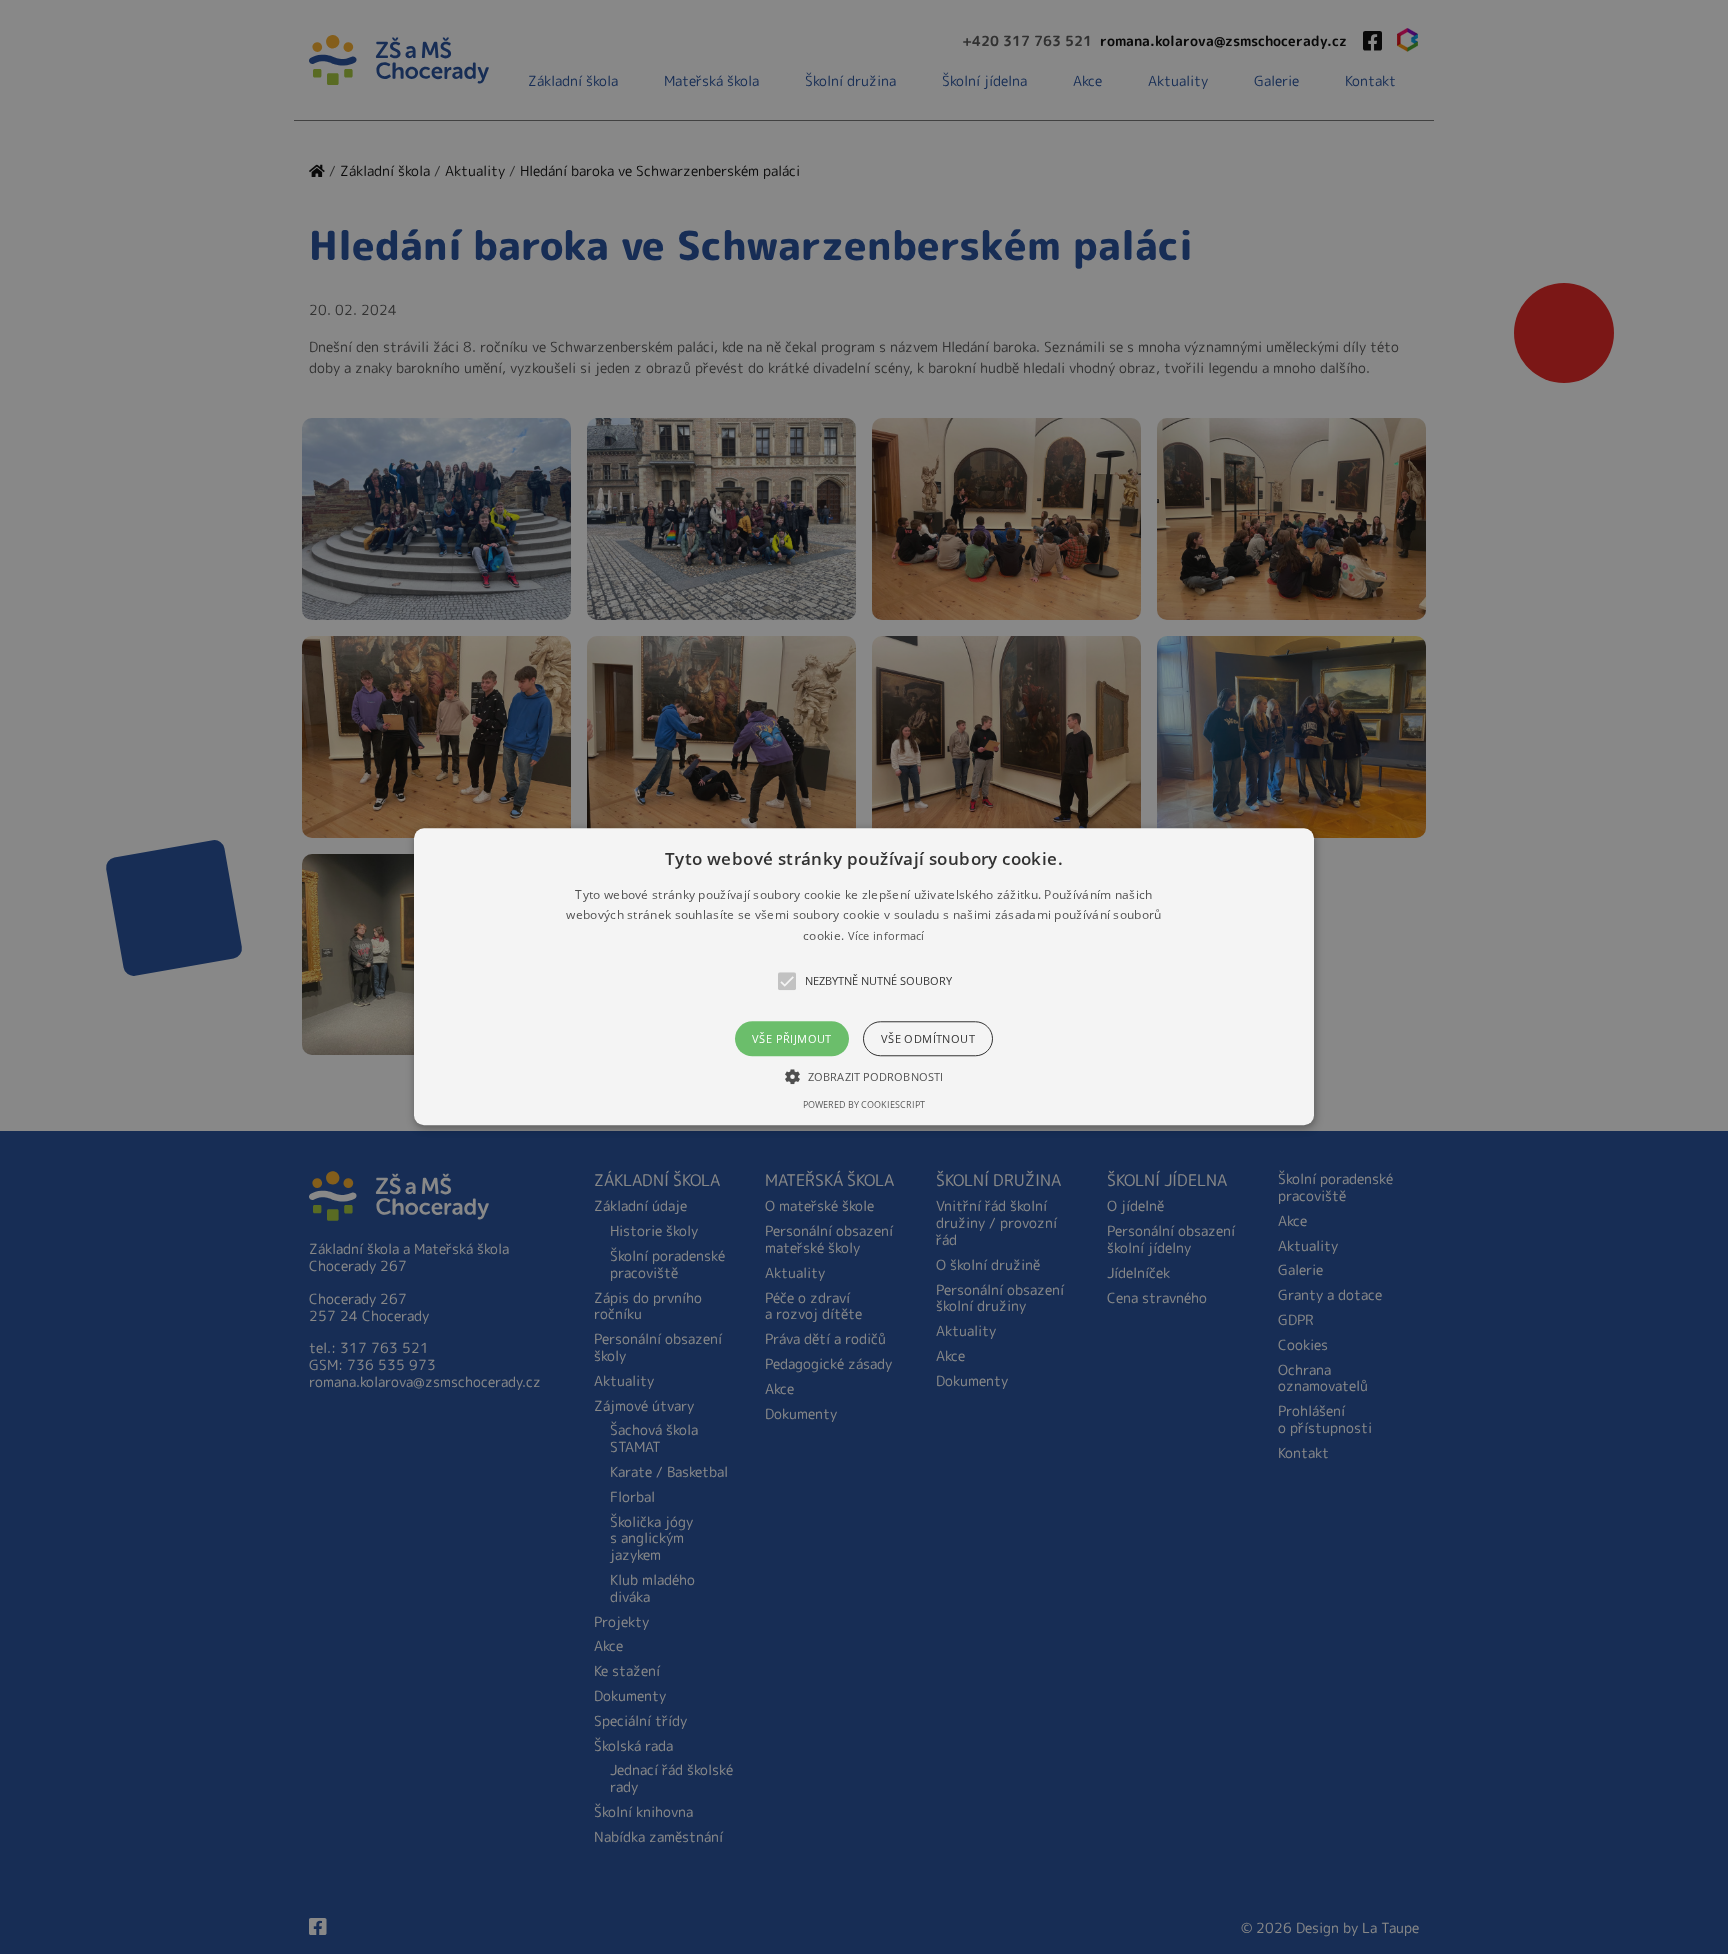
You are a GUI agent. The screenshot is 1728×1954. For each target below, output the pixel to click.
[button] (864, 976)
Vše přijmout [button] (792, 1039)
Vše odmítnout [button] (928, 1039)
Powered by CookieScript (864, 1105)
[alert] (864, 977)
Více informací (886, 935)
